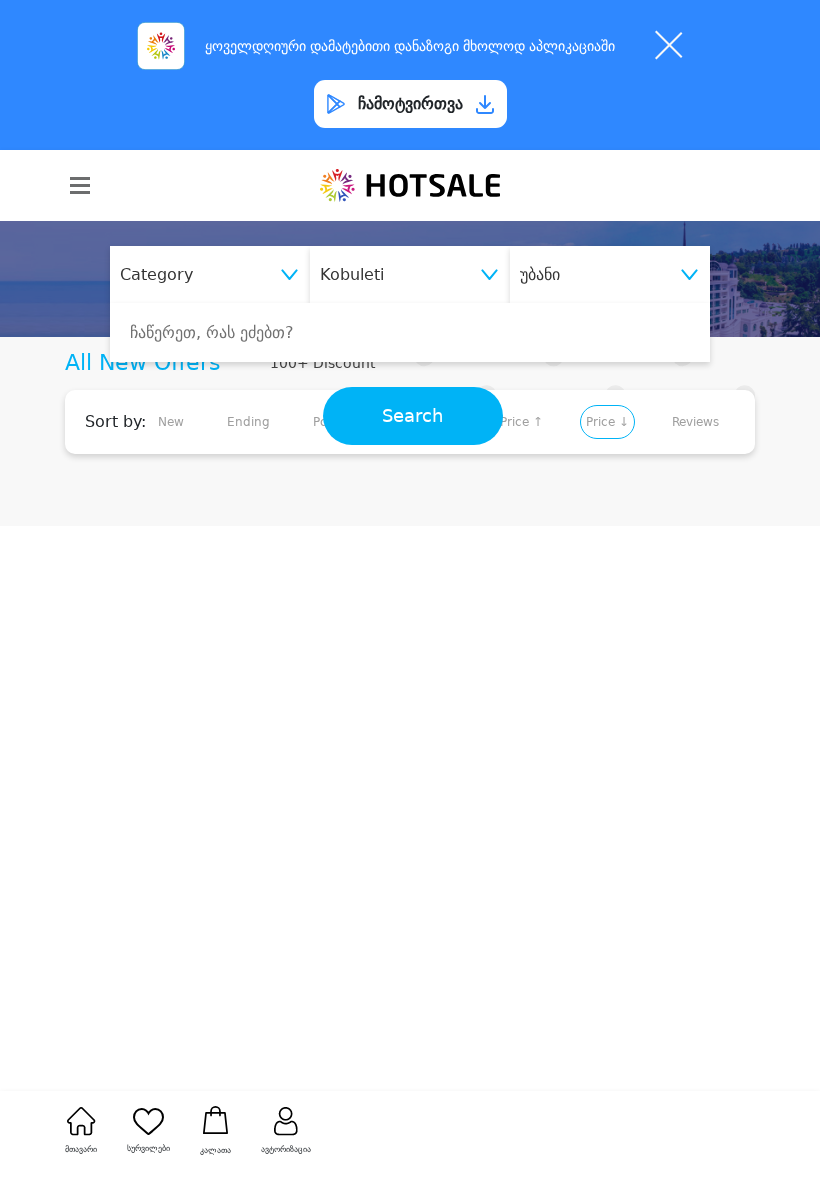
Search (412, 416)
